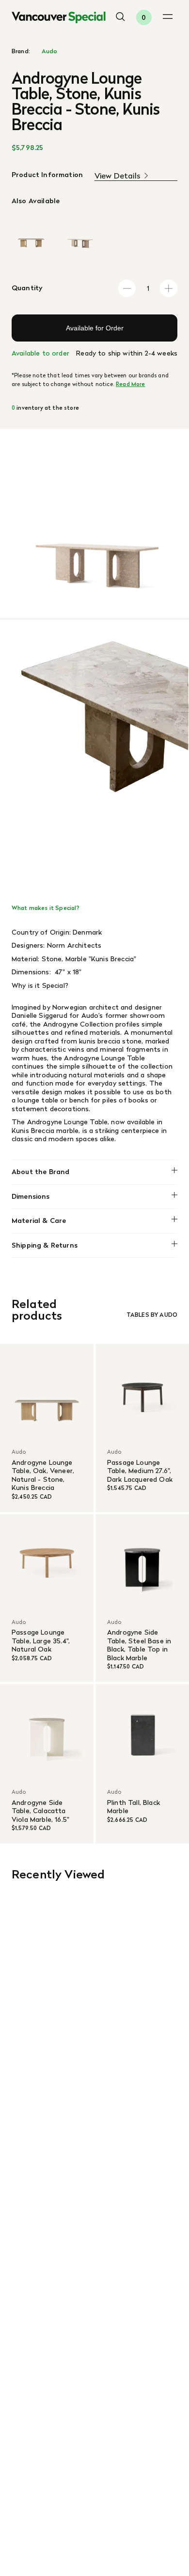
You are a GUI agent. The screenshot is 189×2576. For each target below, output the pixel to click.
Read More (130, 384)
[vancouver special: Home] (59, 18)
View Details (118, 176)
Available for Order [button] (95, 328)
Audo (50, 51)
